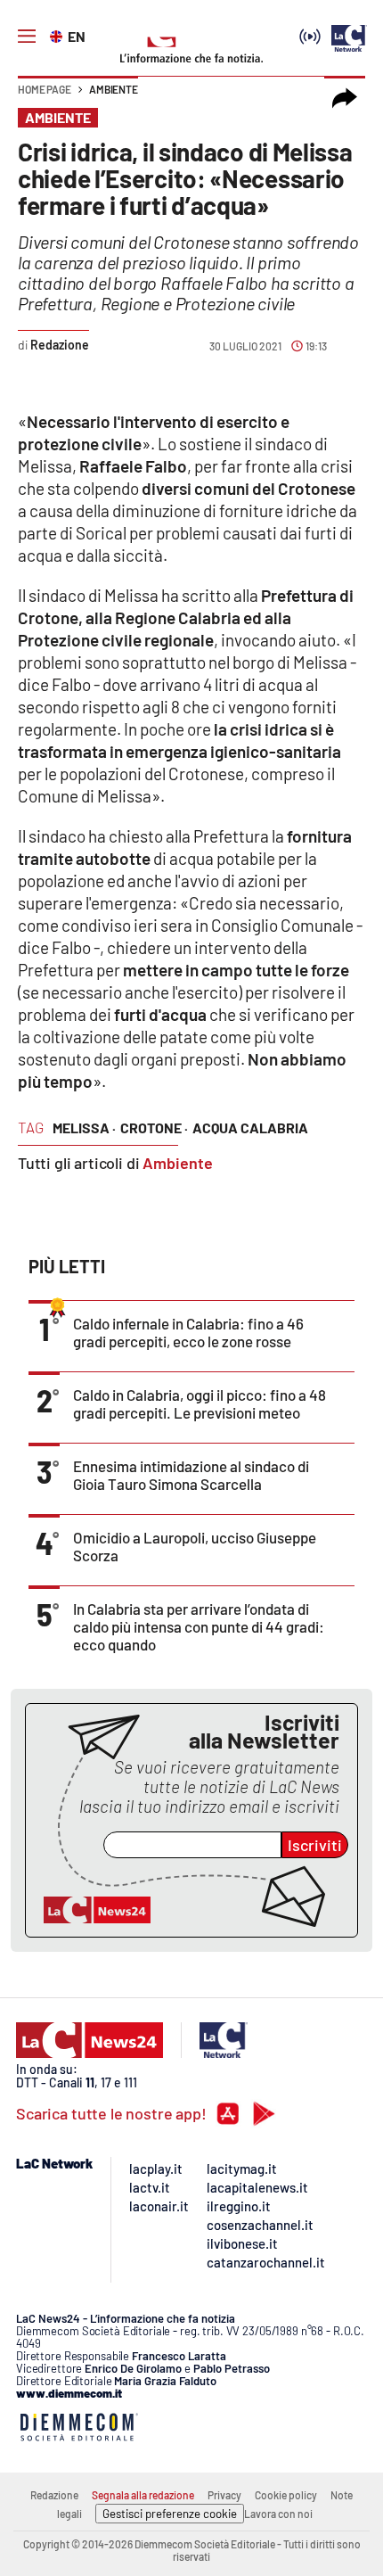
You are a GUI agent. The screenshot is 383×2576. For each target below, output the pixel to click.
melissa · (84, 1128)
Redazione (54, 2495)
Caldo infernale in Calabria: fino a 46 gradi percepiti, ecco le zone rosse (188, 1332)
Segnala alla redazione (143, 2495)
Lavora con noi (278, 2514)
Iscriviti (315, 1845)
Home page (45, 89)
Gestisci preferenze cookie (170, 2514)
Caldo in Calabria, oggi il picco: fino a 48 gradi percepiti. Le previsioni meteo (200, 1403)
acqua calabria (250, 1128)
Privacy (224, 2495)
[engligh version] (58, 35)
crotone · (154, 1128)
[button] (345, 98)
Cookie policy (286, 2495)
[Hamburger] (27, 37)
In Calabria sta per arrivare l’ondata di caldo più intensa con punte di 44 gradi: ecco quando (199, 1626)
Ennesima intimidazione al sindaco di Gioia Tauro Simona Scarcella (191, 1475)
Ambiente (114, 89)
